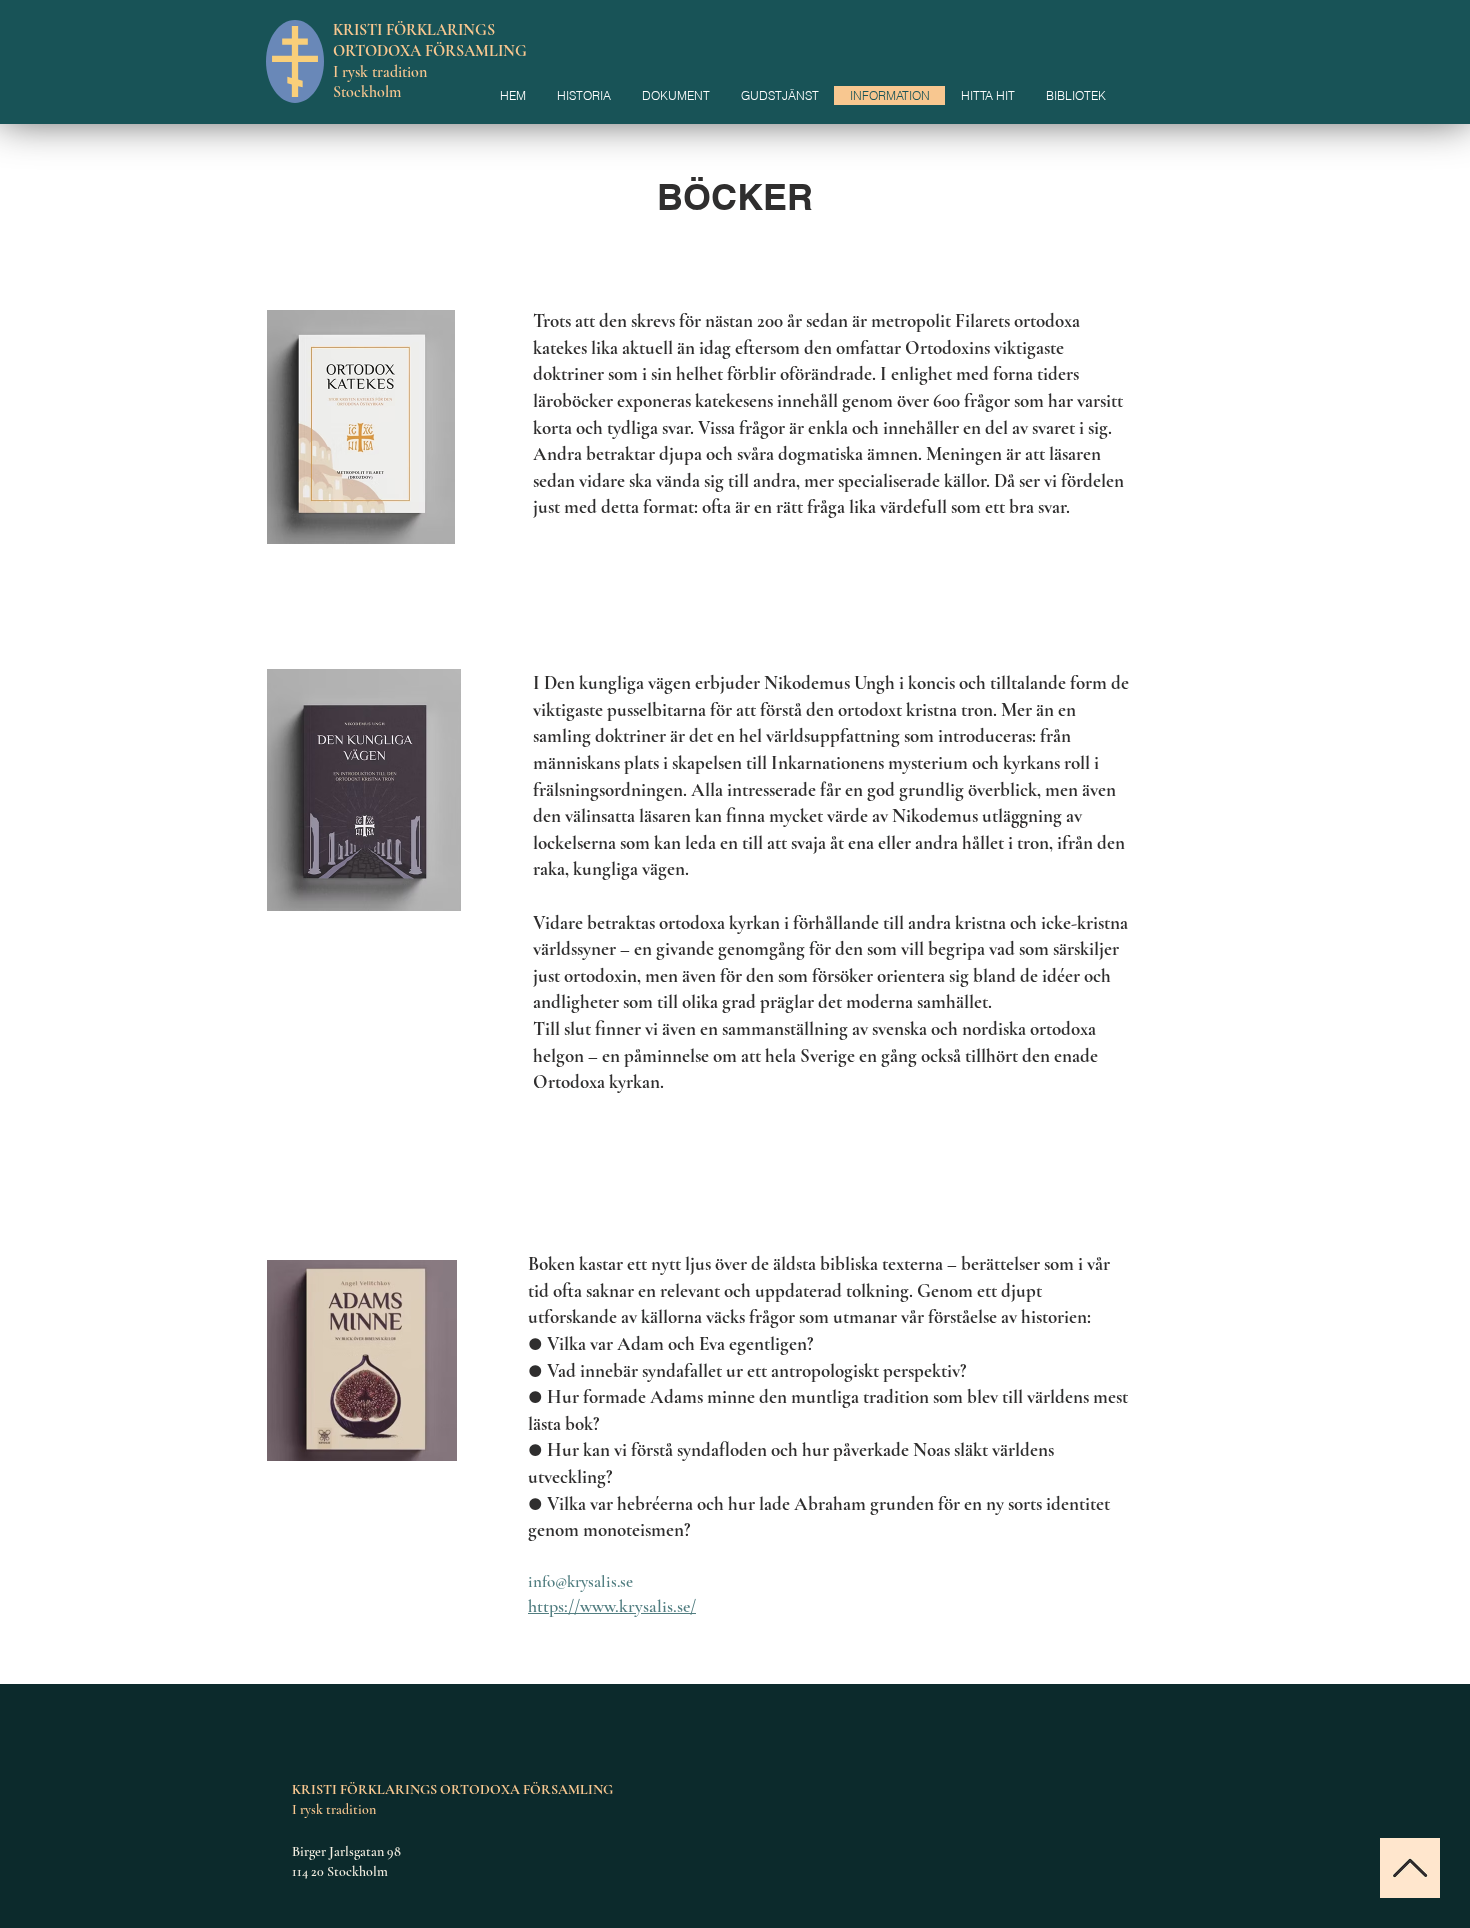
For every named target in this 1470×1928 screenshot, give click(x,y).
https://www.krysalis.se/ (612, 1606)
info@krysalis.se (580, 1581)
